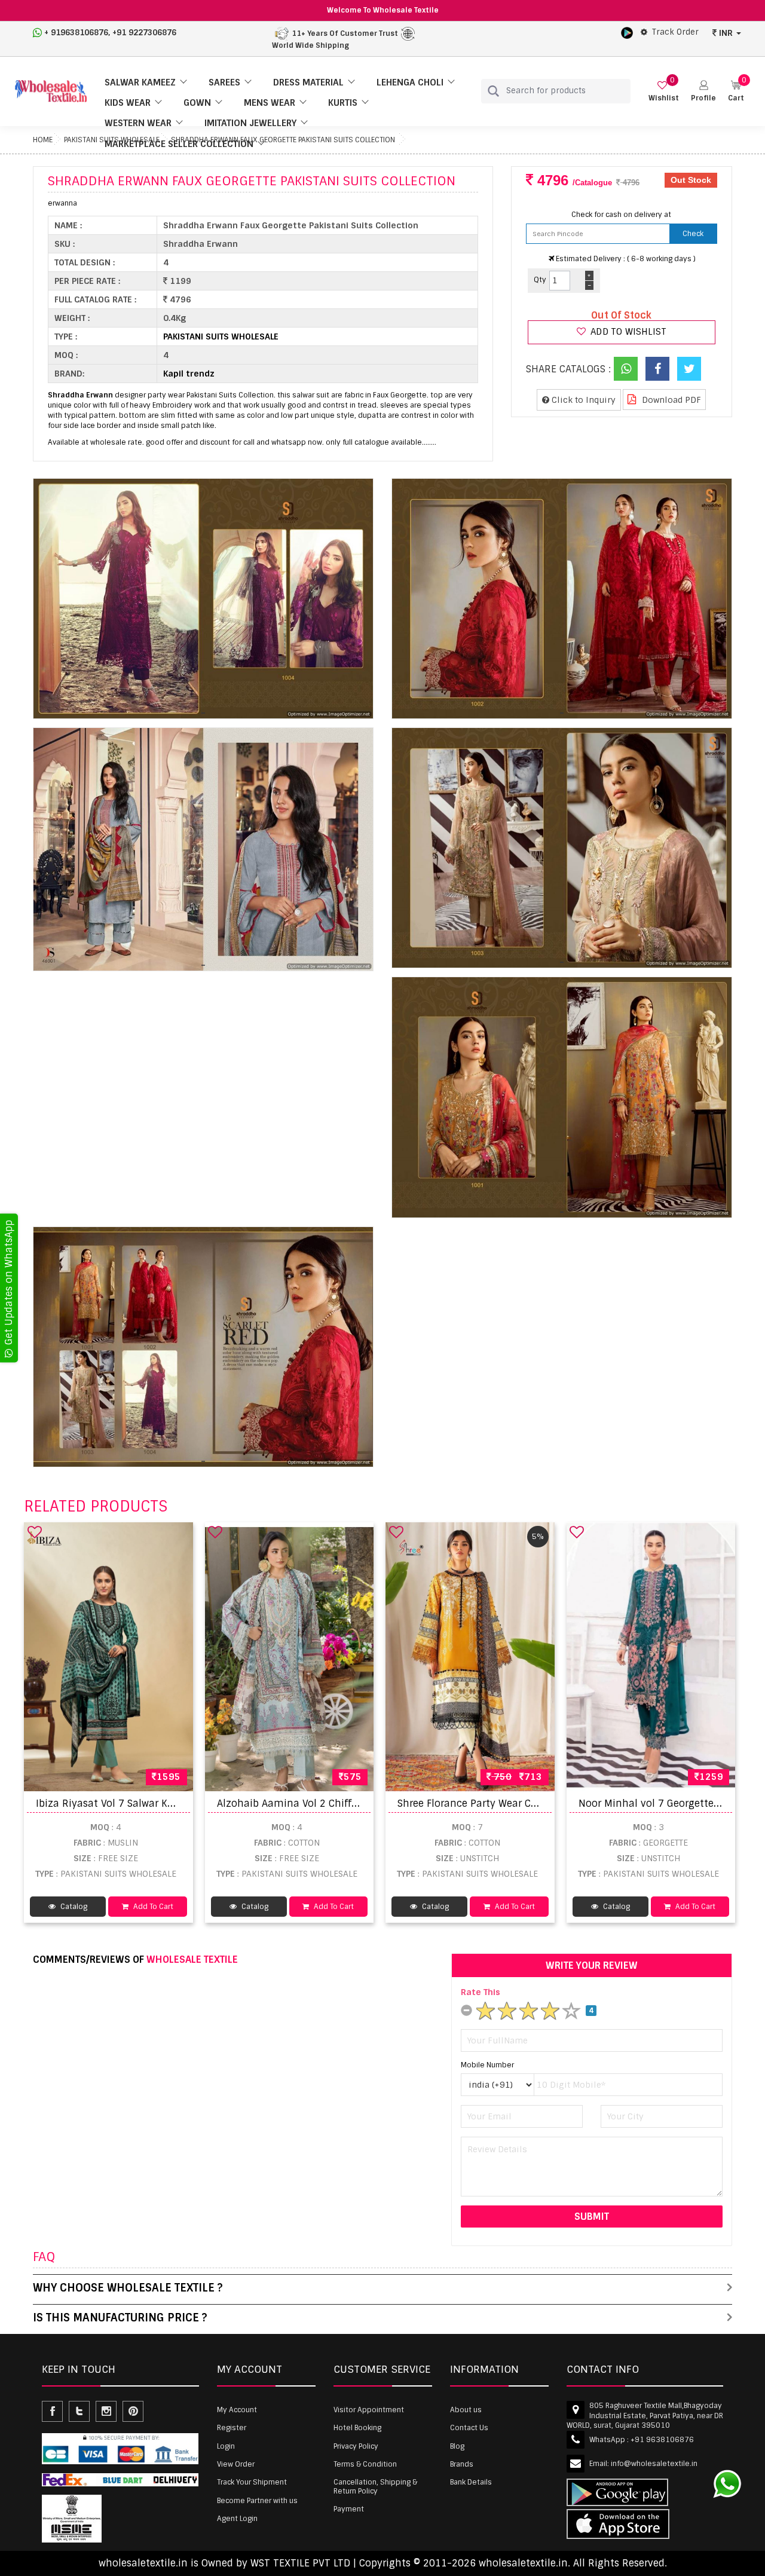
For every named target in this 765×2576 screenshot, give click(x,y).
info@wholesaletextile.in (654, 2464)
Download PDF (670, 400)
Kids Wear (128, 103)
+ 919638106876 (76, 33)
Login (226, 2446)
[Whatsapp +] (626, 369)
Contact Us (469, 2428)
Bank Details (471, 2482)
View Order (236, 2464)
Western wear (138, 123)
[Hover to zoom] (203, 599)
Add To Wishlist (627, 332)
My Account (237, 2410)
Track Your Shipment (252, 2482)
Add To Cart (152, 1907)
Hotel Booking (357, 2428)
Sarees (224, 82)
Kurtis (343, 103)
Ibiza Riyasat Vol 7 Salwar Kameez (118, 1803)
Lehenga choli (410, 82)
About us (466, 2410)
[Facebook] (657, 369)
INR (726, 33)
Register (232, 2428)
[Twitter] (689, 369)
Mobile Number (487, 2065)
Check (693, 234)
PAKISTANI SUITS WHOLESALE (221, 336)
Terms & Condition (365, 2464)
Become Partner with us (257, 2501)
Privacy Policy (356, 2446)
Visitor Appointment (369, 2410)
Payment (349, 2509)
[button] (703, 91)
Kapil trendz (189, 374)
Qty (540, 280)
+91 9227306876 (144, 33)
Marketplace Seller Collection (179, 144)
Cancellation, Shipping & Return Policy (375, 2486)
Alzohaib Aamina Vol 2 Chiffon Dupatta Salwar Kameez (349, 1803)
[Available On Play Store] (627, 32)
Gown (197, 103)
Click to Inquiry (582, 400)
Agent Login (237, 2519)
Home (43, 140)
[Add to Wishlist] (35, 1532)
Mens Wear (270, 103)
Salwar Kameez (140, 82)
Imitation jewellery (250, 123)
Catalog (73, 1907)
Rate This (481, 1992)
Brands (462, 2464)
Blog (457, 2446)
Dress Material (308, 82)
